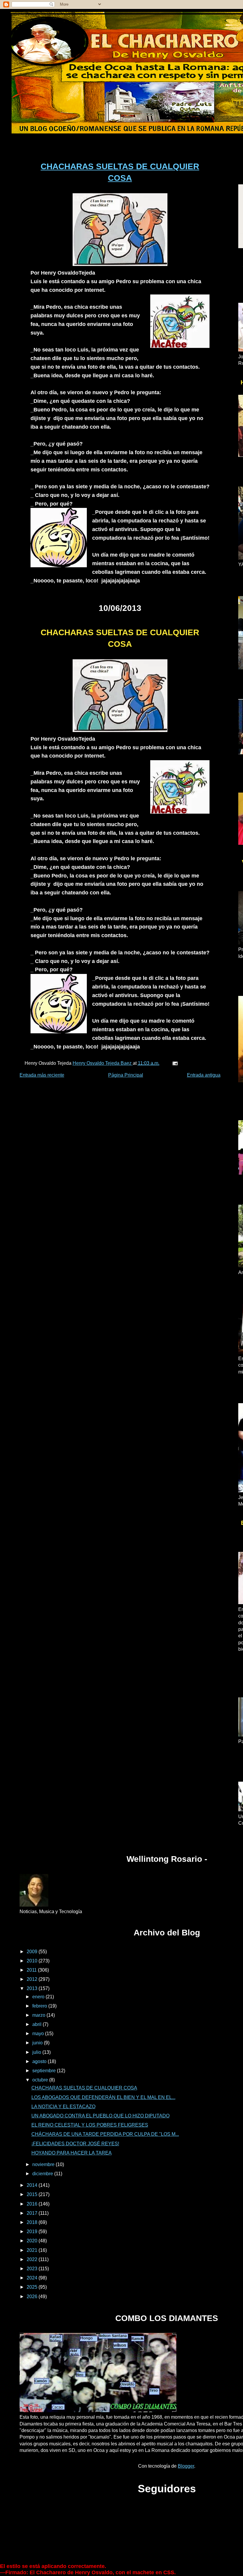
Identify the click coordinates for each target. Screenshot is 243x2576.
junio (38, 2043)
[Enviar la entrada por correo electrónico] (175, 1063)
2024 (33, 2278)
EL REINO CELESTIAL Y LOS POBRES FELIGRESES (90, 2125)
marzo (39, 2015)
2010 (33, 1961)
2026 (33, 2297)
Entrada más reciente (42, 1075)
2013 (33, 1988)
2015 (33, 2194)
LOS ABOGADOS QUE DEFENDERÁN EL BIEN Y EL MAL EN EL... (103, 2097)
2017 (33, 2213)
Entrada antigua (204, 1075)
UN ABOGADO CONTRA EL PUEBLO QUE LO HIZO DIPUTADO (100, 2116)
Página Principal (126, 1075)
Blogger (186, 2466)
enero (39, 1997)
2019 (33, 2232)
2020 (33, 2241)
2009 (33, 1952)
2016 (33, 2204)
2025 (33, 2287)
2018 (33, 2222)
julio (37, 2052)
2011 (32, 1970)
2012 (33, 1979)
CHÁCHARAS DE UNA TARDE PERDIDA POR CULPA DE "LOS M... (105, 2134)
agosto (40, 2061)
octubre (41, 2080)
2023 (33, 2269)
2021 (33, 2250)
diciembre (43, 2174)
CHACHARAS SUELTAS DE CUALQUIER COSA (84, 2088)
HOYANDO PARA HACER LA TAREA (72, 2153)
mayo (39, 2034)
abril (37, 2024)
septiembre (45, 2071)
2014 (33, 2185)
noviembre (44, 2164)
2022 (33, 2259)
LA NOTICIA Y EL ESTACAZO (63, 2107)
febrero (40, 2006)
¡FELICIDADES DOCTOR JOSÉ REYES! (75, 2144)
